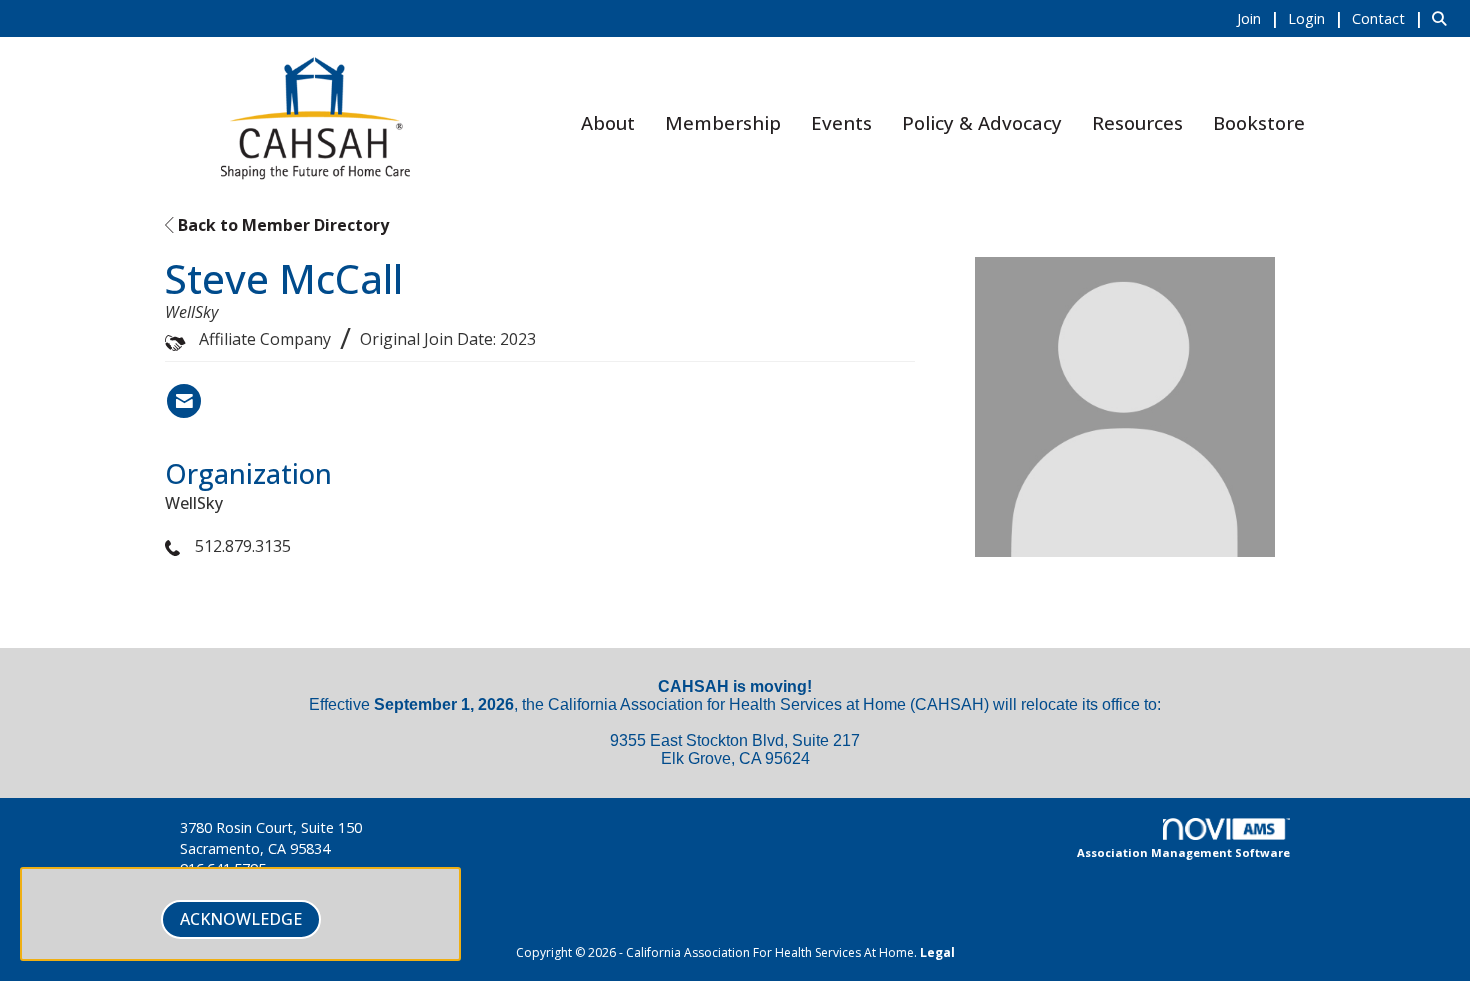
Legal (937, 952)
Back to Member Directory (281, 225)
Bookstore (1259, 122)
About (608, 122)
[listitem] (1260, 18)
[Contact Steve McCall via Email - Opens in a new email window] (184, 401)
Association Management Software (1183, 852)
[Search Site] (1443, 18)
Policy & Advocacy (982, 122)
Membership (723, 122)
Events (841, 122)
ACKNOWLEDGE (241, 919)
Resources (1137, 122)
